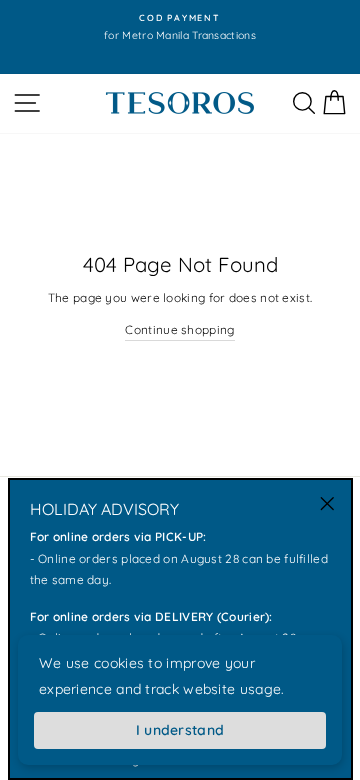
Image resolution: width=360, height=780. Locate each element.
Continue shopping (179, 329)
